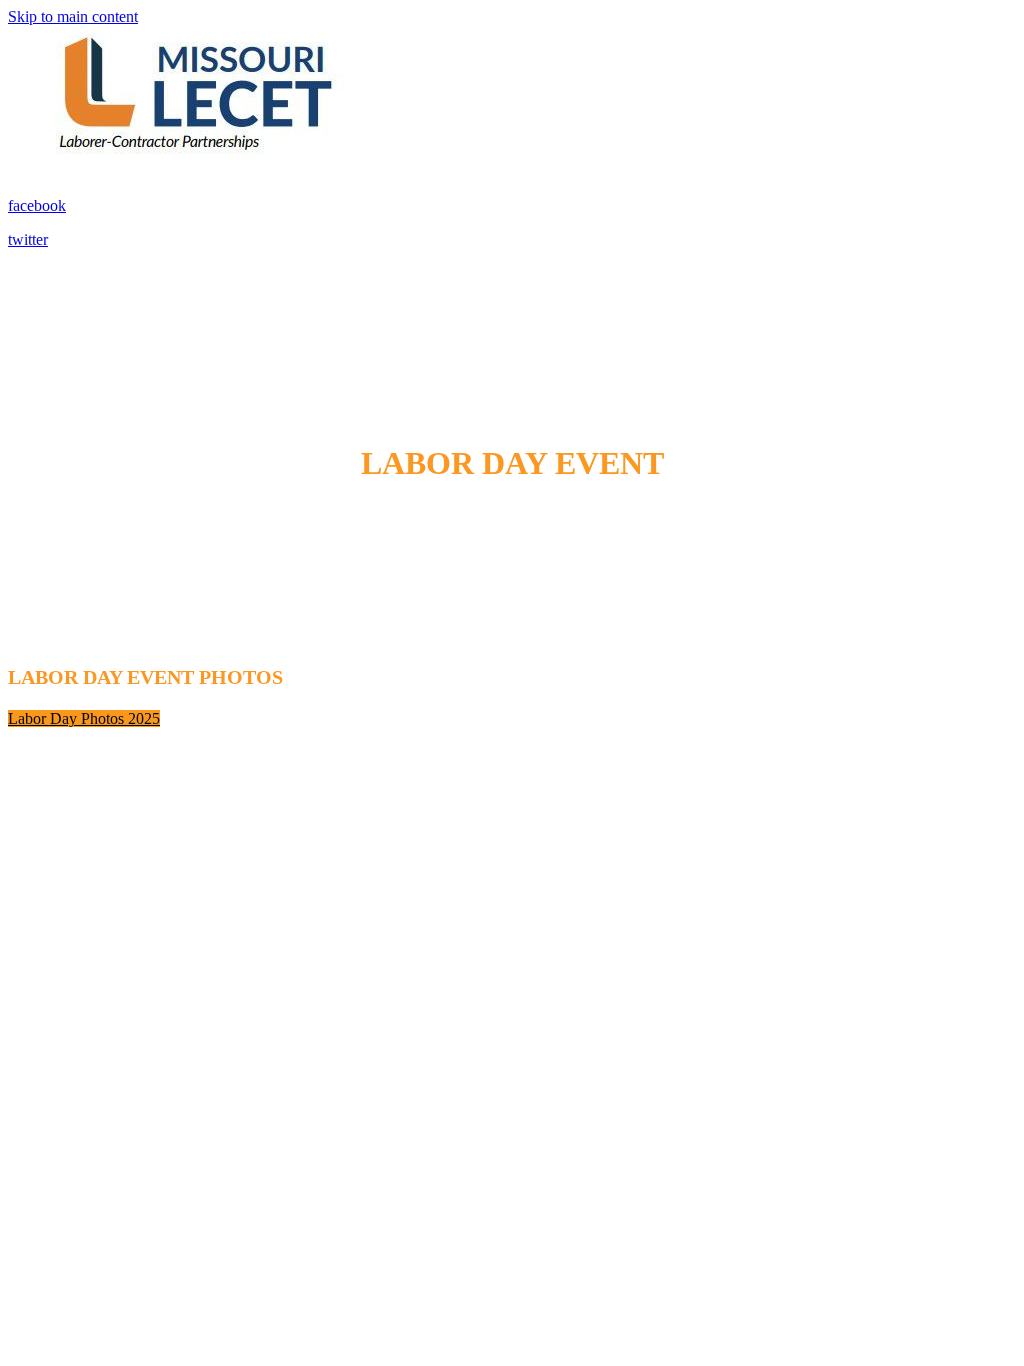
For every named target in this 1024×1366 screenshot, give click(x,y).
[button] (84, 718)
